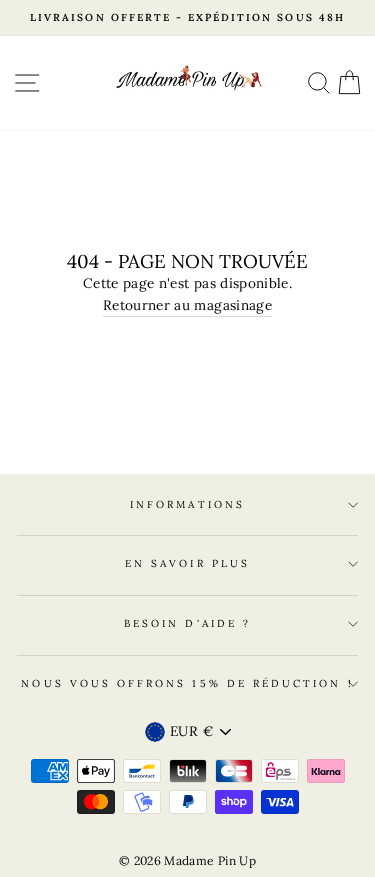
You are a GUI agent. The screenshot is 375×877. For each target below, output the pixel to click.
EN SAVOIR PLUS (187, 563)
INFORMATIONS (187, 504)
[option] (187, 18)
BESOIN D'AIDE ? (187, 623)
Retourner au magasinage (187, 305)
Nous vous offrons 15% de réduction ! (187, 683)
